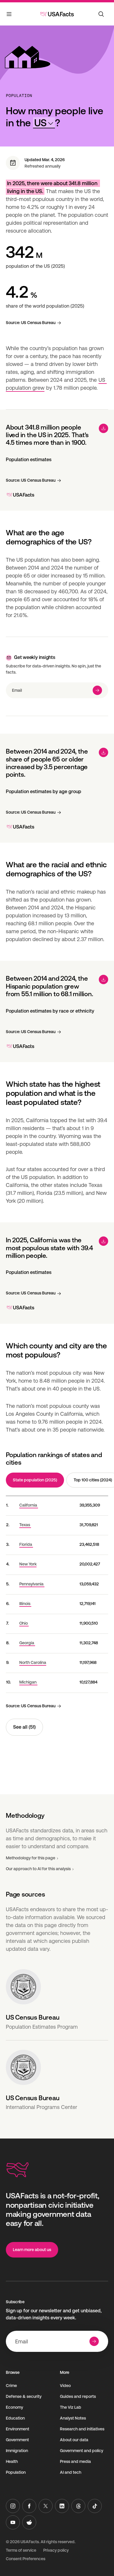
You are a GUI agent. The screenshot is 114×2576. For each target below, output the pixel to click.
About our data (74, 2440)
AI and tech (71, 2472)
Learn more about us (32, 2250)
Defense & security (24, 2396)
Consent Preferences (26, 2559)
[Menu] (9, 15)
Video (65, 2386)
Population (19, 96)
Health (12, 2461)
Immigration (17, 2451)
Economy (14, 2407)
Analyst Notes (73, 2418)
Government (17, 2440)
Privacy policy (56, 2550)
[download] (103, 428)
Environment (18, 2429)
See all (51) (24, 1727)
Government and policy (82, 2451)
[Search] (101, 14)
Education (15, 2418)
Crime (11, 2386)
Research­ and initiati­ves (82, 2429)
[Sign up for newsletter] (97, 690)
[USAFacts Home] (57, 14)
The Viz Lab (71, 2407)
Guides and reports (78, 2396)
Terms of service (21, 2550)
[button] (44, 123)
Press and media (75, 2461)
